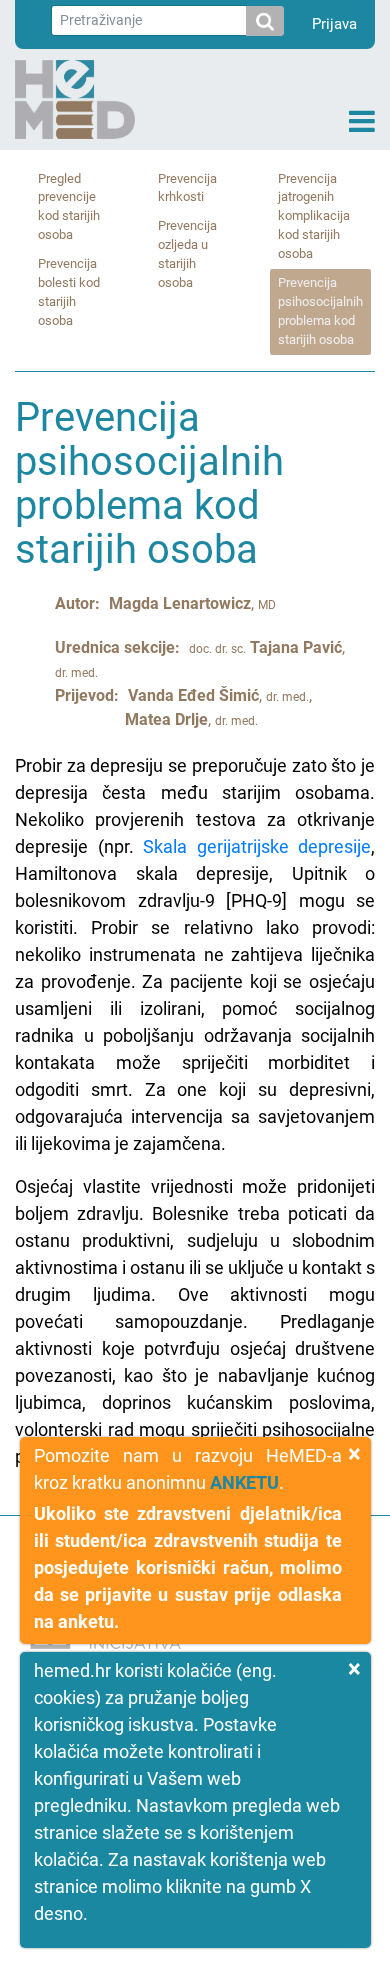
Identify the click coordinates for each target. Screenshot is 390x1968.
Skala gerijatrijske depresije (257, 846)
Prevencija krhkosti (187, 188)
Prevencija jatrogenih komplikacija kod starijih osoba (314, 216)
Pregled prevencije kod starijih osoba (69, 207)
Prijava (334, 24)
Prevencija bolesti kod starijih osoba (69, 292)
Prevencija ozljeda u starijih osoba (187, 254)
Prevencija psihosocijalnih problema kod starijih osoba (320, 311)
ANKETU (244, 1482)
